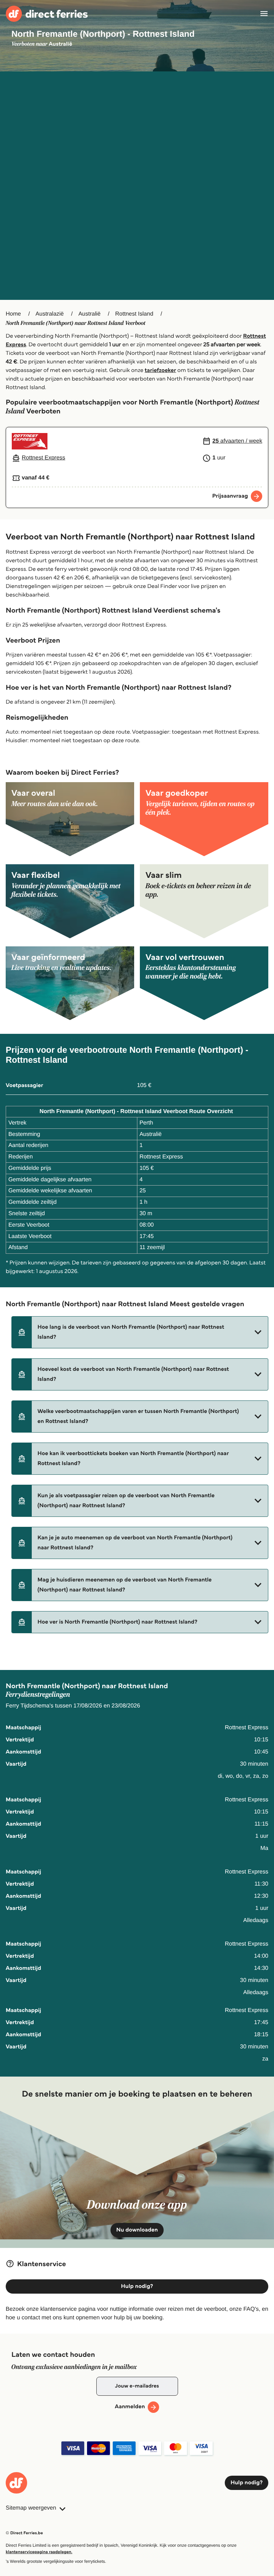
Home (13, 314)
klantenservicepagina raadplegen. (39, 2552)
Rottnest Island (134, 314)
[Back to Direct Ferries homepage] (47, 14)
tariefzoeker (161, 370)
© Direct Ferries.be (24, 2533)
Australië (90, 314)
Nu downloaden (137, 2230)
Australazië (50, 314)
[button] (140, 1332)
